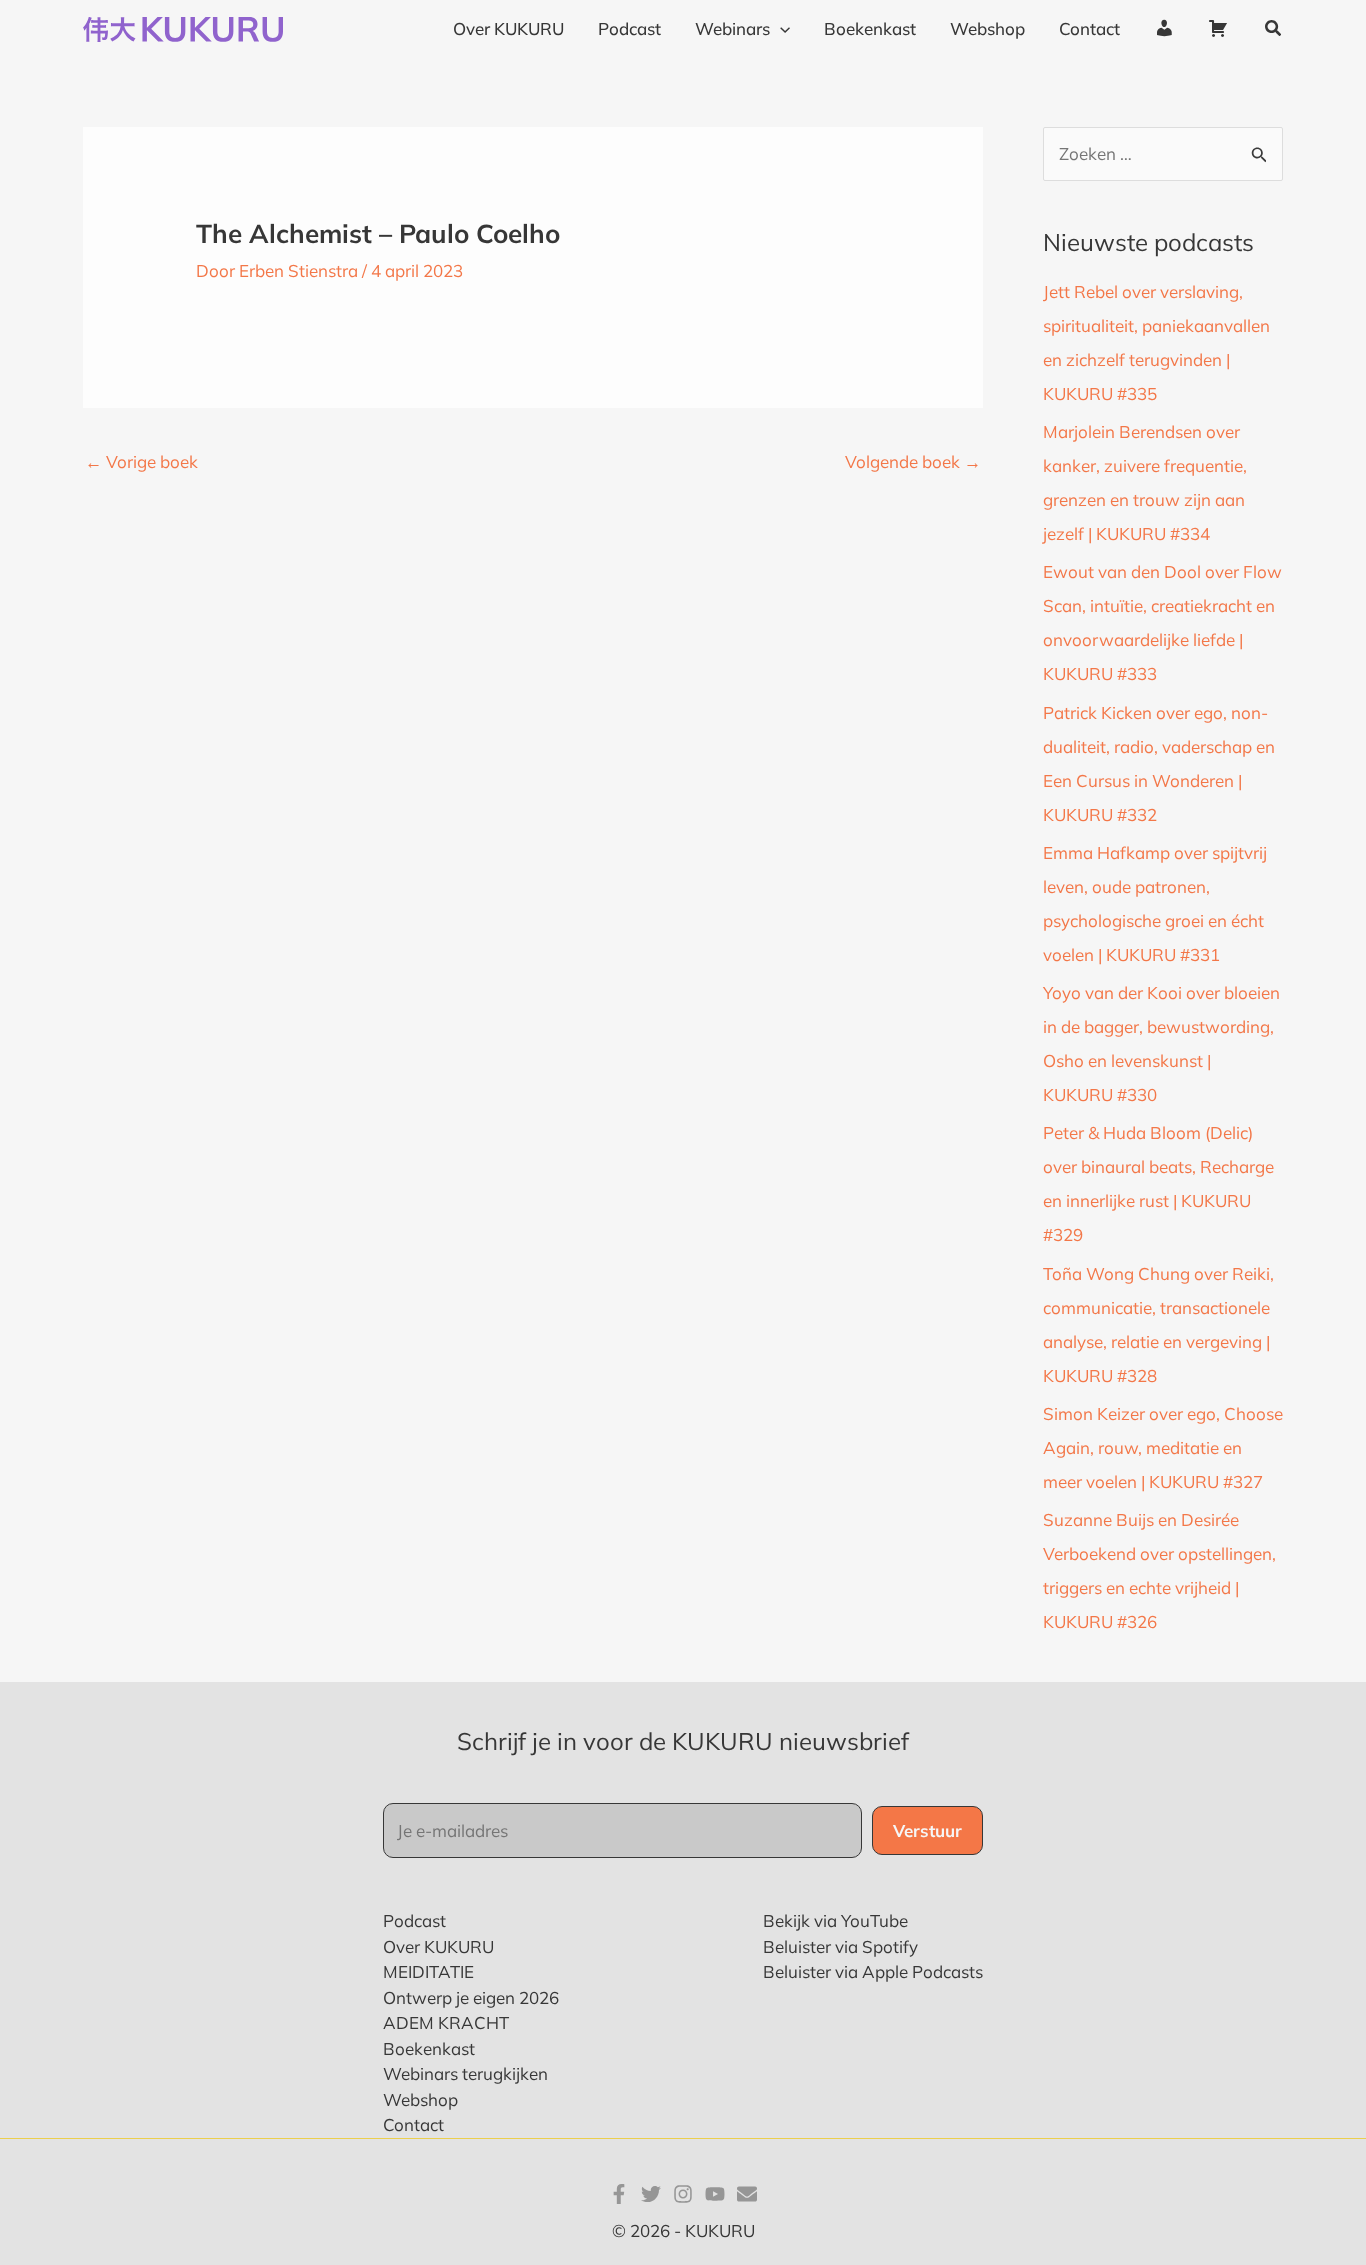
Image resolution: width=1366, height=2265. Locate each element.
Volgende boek (913, 461)
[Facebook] (619, 2194)
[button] (1274, 29)
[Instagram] (683, 2194)
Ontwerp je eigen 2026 (471, 1997)
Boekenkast (429, 2048)
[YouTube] (715, 2194)
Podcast (414, 1920)
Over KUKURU (438, 1946)
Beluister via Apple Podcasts (873, 1971)
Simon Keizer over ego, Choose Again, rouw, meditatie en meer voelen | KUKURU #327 (1163, 1447)
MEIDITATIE (428, 1971)
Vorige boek (141, 461)
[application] (780, 29)
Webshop (420, 2099)
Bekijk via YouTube (835, 1920)
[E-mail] (747, 2194)
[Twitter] (651, 2194)
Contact (413, 2124)
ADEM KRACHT (446, 2022)
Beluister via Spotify (840, 1946)
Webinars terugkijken (465, 2073)
